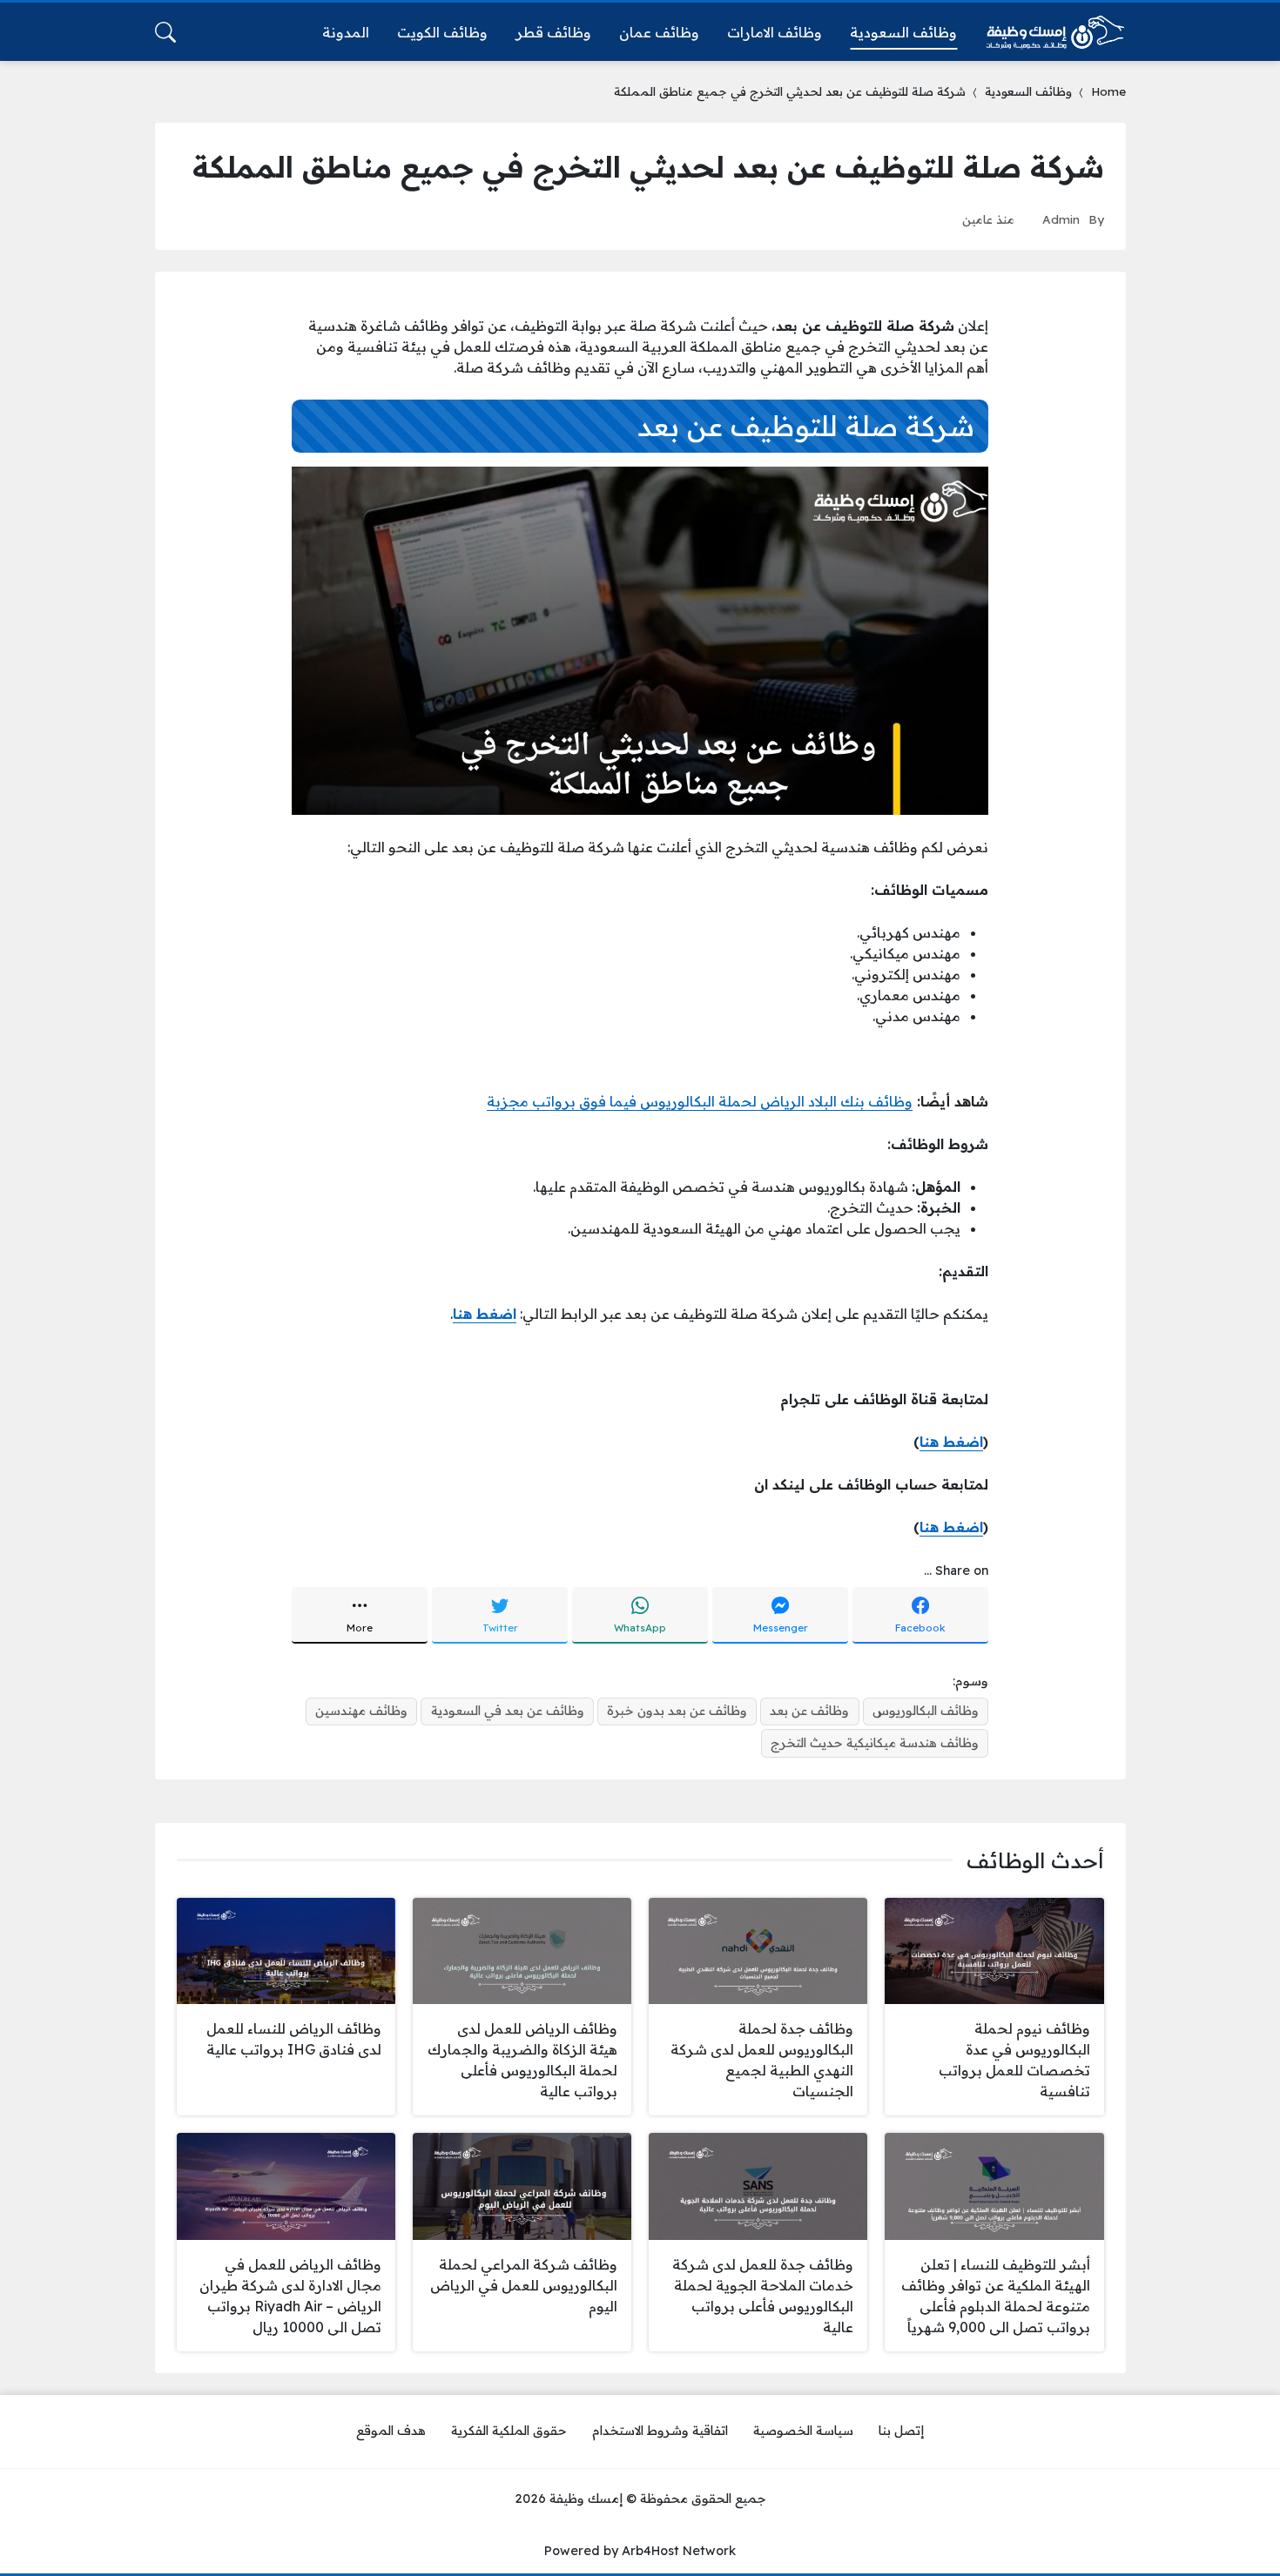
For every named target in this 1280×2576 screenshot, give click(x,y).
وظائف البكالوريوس (926, 1711)
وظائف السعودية (1028, 91)
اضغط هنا (951, 1442)
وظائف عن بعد (809, 1711)
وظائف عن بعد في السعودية (508, 1711)
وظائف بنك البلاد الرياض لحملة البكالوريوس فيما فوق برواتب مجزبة (700, 1101)
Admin (1061, 219)
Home (1108, 91)
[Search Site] (165, 32)
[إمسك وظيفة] (1055, 32)
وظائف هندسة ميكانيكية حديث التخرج (875, 1743)
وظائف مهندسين (361, 1711)
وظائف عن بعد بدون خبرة (677, 1711)
